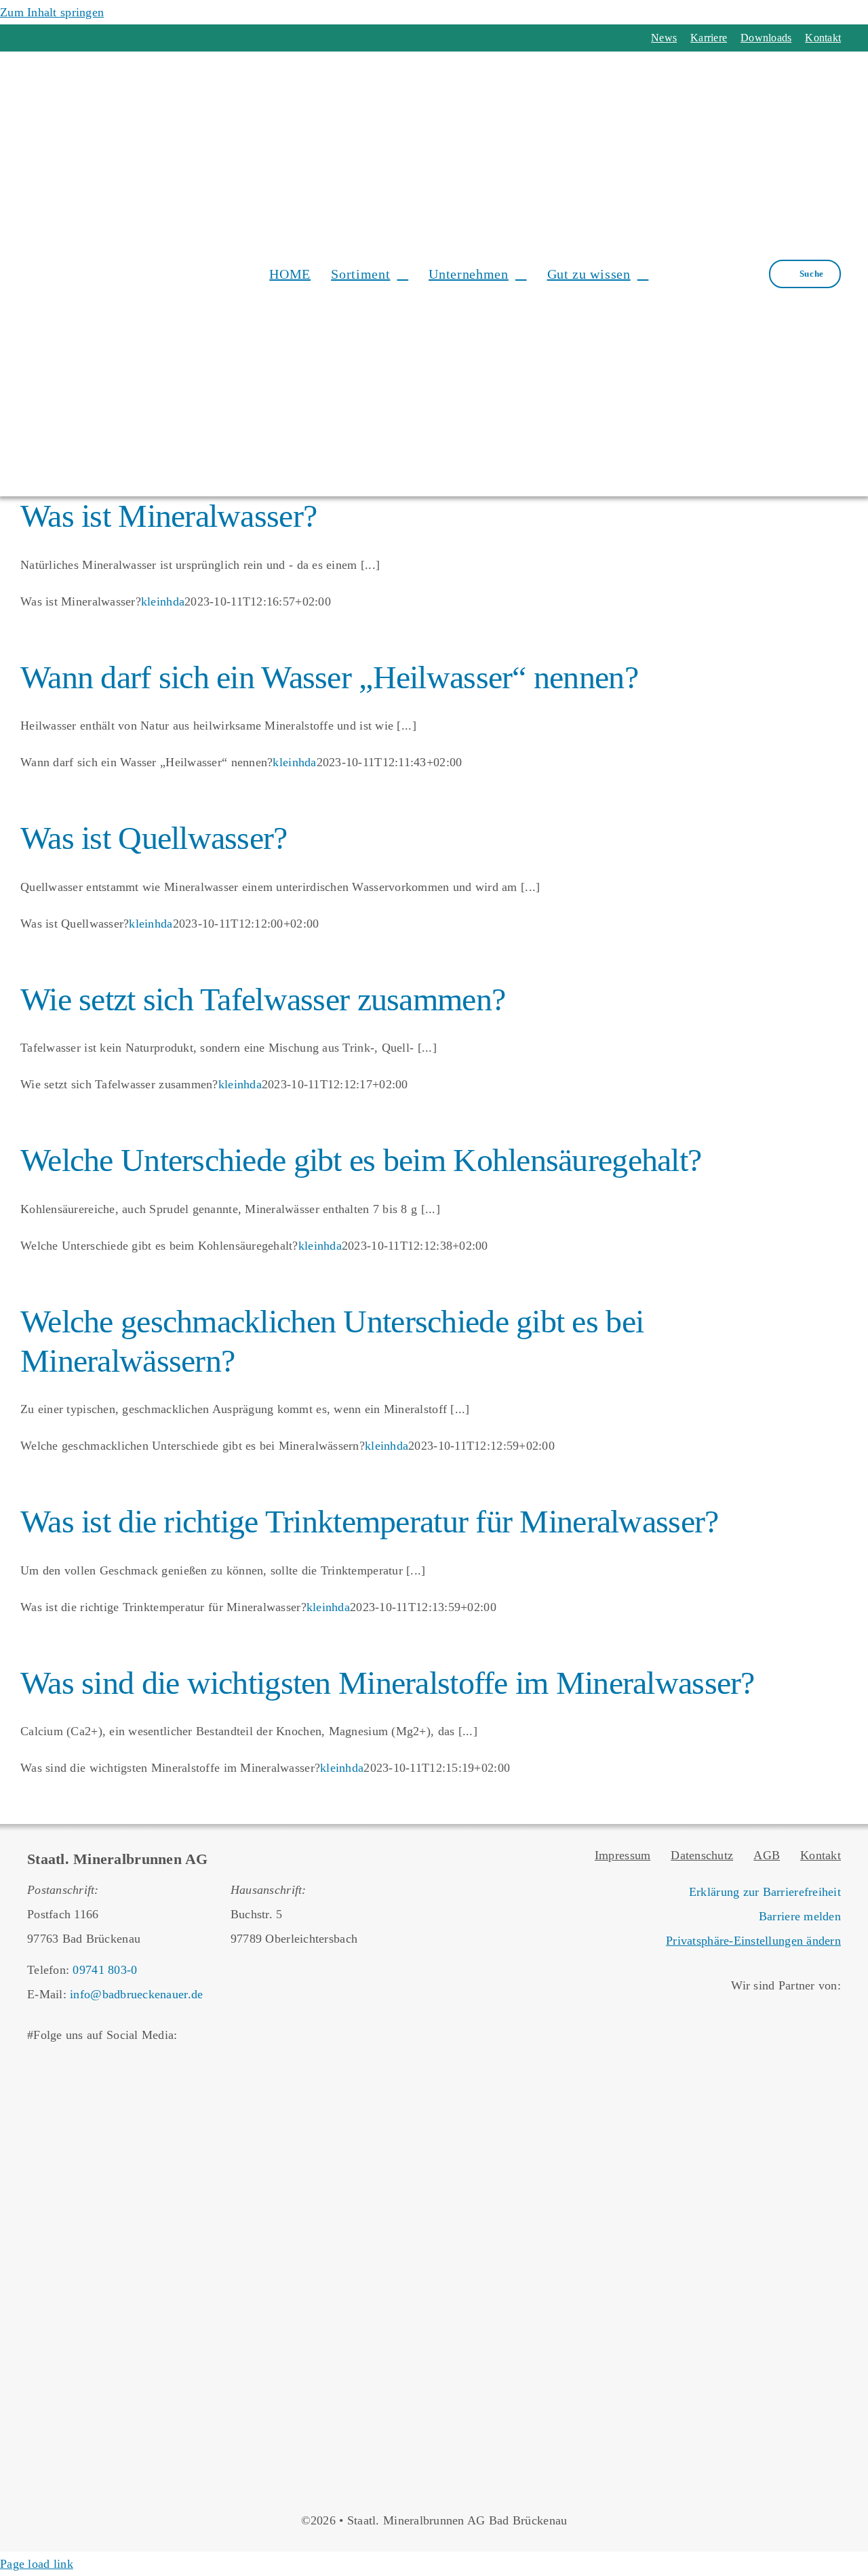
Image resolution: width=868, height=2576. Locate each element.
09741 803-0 (105, 1970)
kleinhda (163, 601)
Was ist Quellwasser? (154, 838)
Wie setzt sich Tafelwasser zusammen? (263, 999)
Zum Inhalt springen (52, 12)
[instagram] (57, 38)
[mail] (82, 38)
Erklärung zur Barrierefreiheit (765, 1892)
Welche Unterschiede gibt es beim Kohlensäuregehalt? (361, 1160)
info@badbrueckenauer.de (136, 1994)
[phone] (106, 38)
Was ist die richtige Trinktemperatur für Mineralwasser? (369, 1521)
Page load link (37, 2564)
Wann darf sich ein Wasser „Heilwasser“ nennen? (329, 677)
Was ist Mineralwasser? (169, 516)
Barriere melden (800, 1916)
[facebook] (33, 38)
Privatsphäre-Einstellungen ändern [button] (753, 1941)
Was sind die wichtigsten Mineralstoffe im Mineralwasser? (388, 1683)
